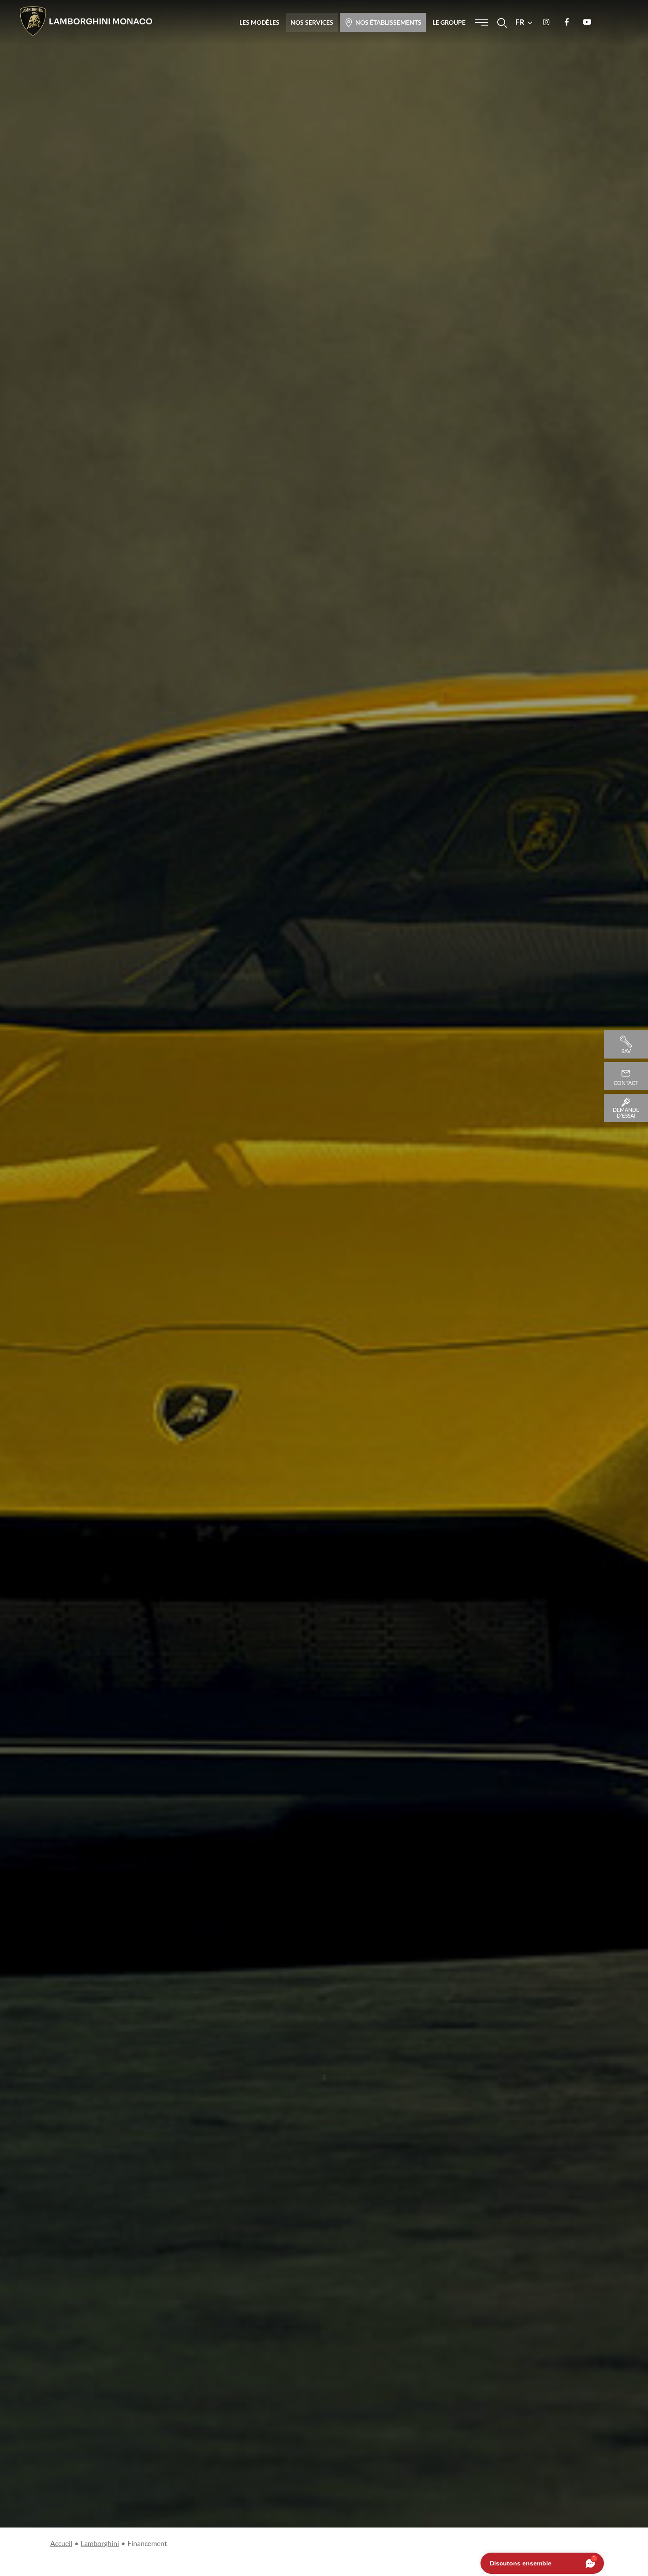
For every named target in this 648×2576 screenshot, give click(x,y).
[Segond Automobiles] (86, 21)
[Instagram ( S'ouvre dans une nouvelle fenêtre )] (546, 22)
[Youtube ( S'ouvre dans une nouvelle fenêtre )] (587, 22)
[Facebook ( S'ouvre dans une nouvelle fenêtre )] (566, 22)
